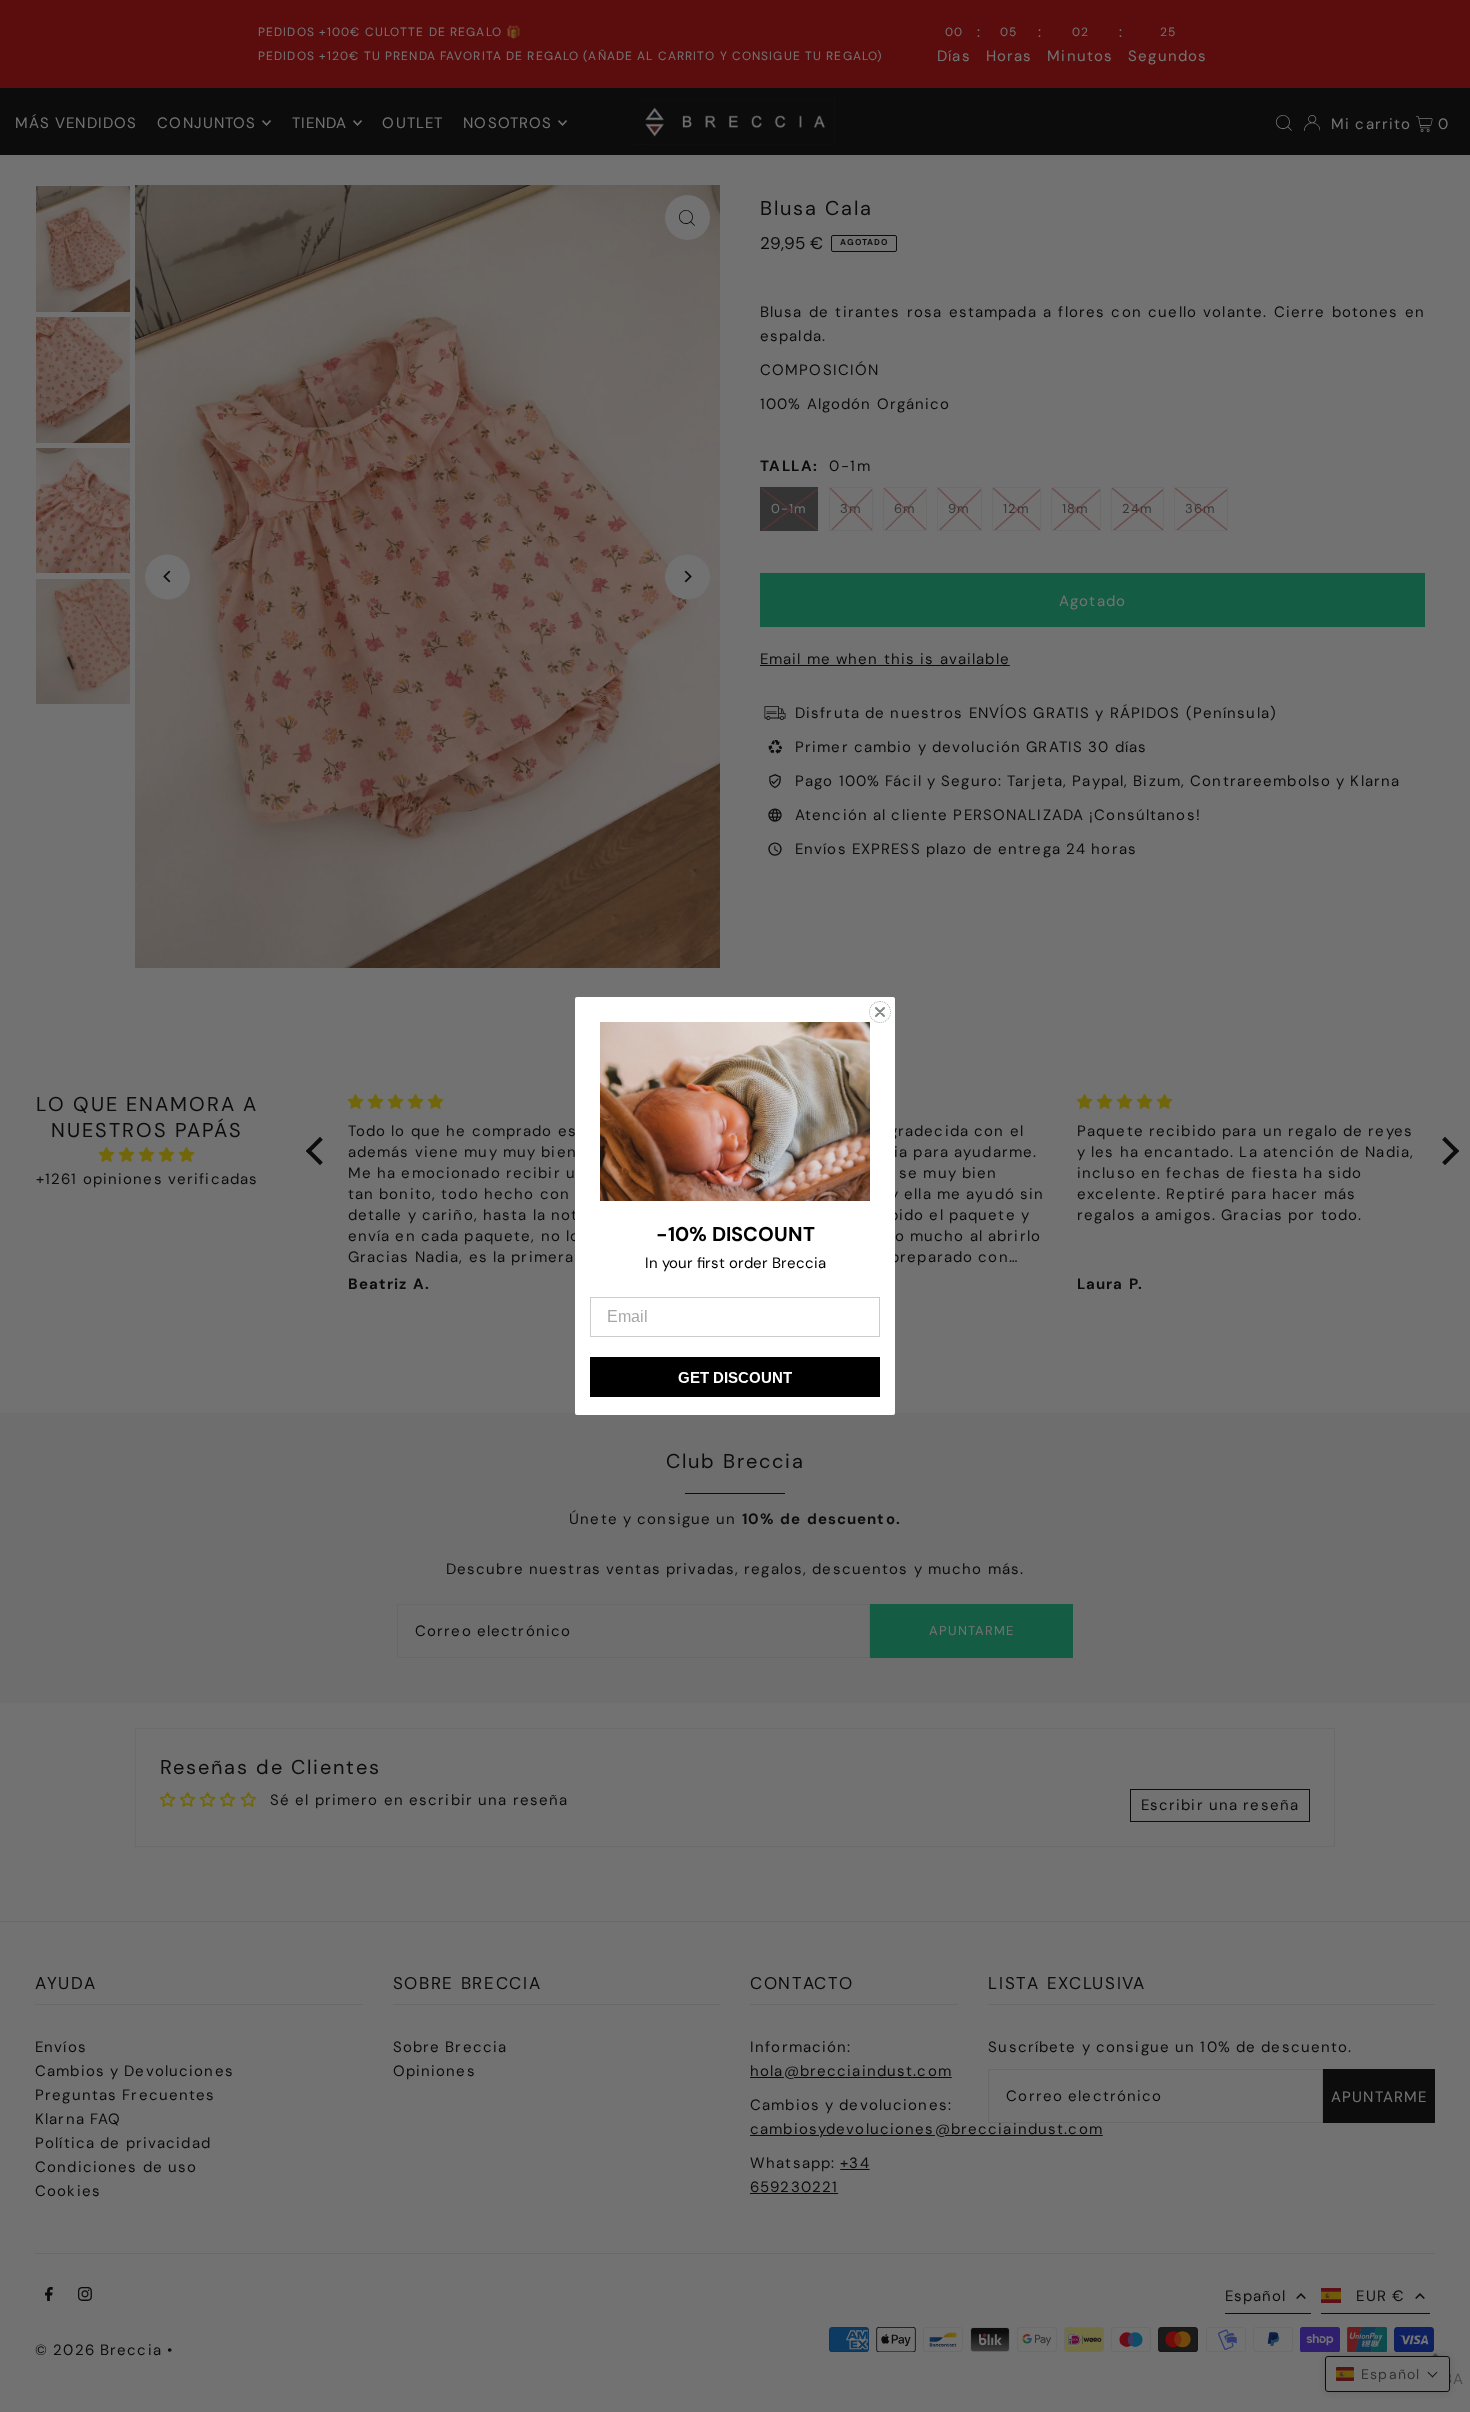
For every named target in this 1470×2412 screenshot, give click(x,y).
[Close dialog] (880, 1012)
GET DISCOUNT (735, 1377)
